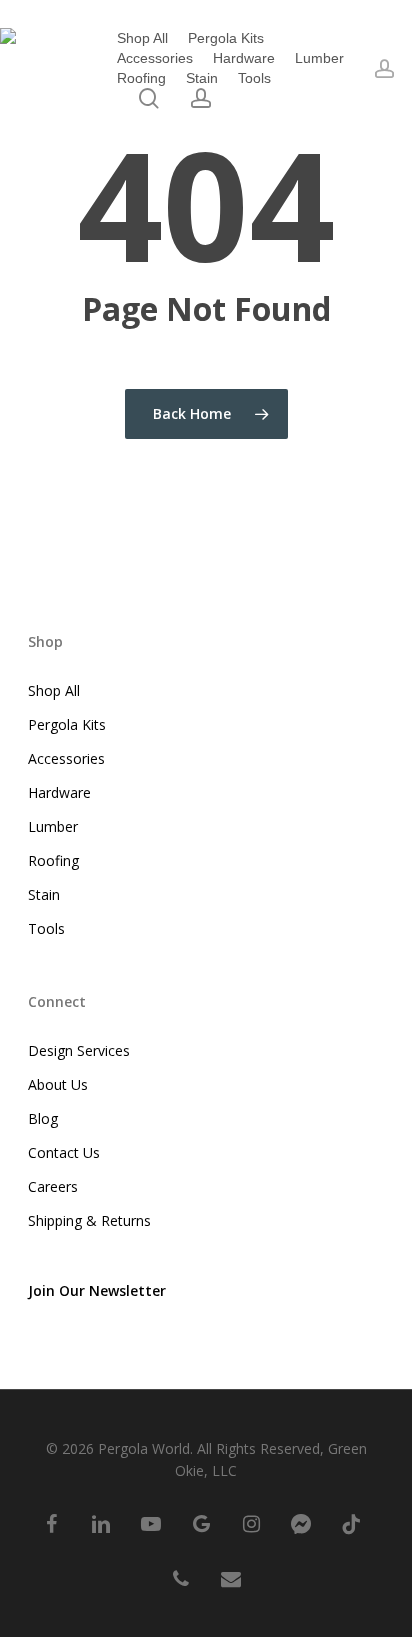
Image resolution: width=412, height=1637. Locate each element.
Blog (43, 1118)
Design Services (79, 1050)
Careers (53, 1186)
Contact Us (64, 1152)
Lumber (53, 826)
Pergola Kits (67, 724)
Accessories (66, 758)
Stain (44, 894)
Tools (46, 928)
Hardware (59, 792)
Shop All (54, 690)
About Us (58, 1084)
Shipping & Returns (89, 1220)
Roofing (53, 860)
